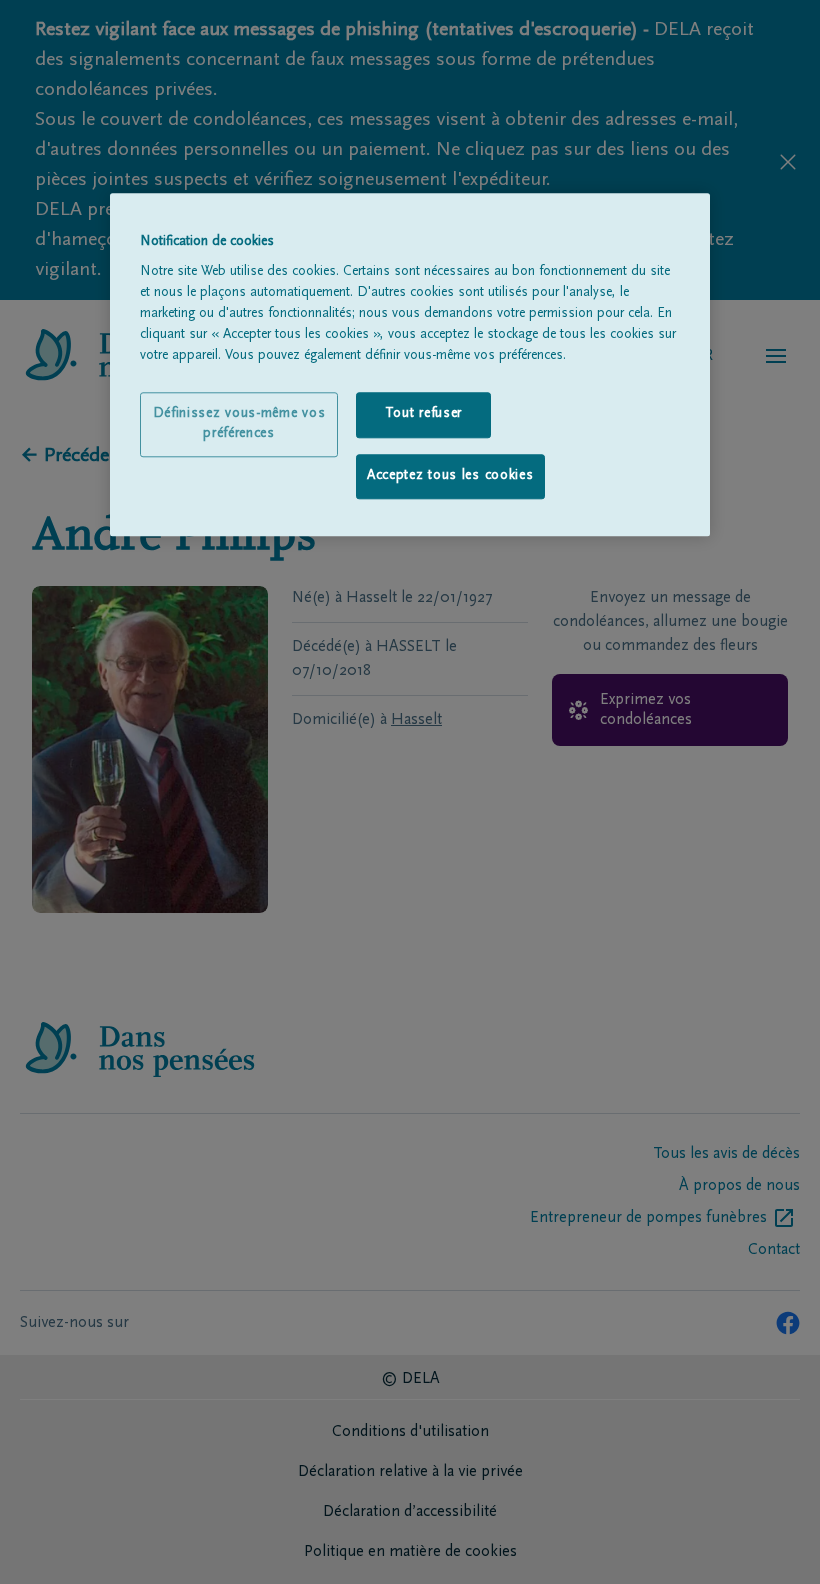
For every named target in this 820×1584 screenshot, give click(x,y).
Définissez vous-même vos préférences (239, 424)
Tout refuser (423, 414)
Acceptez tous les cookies (450, 476)
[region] (410, 365)
